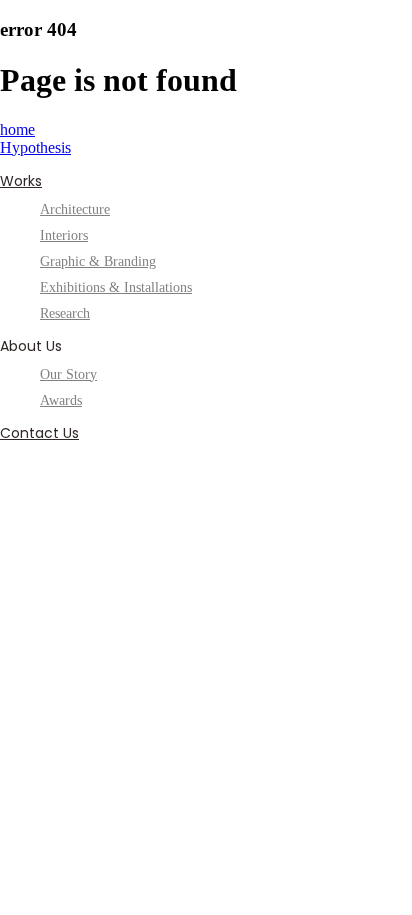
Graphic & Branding (98, 261)
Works (21, 181)
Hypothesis (35, 147)
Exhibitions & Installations (116, 287)
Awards (61, 400)
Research (65, 313)
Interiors (64, 235)
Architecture (75, 209)
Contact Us (39, 433)
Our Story (68, 374)
